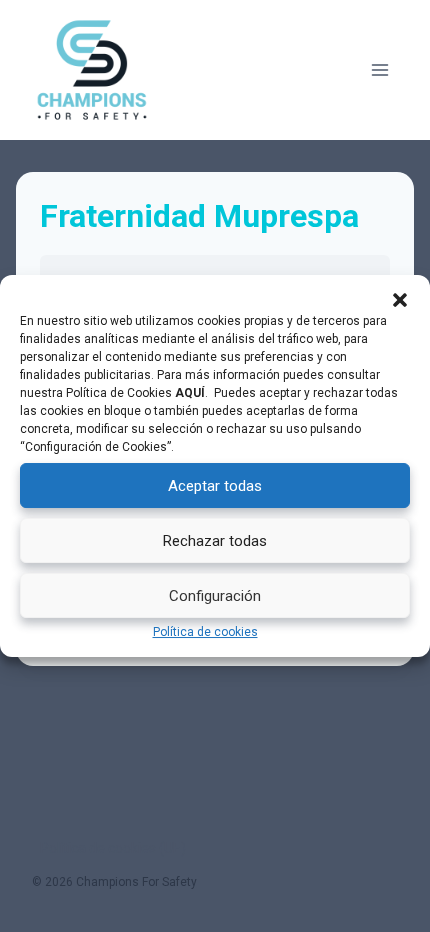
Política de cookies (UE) (113, 848)
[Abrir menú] (379, 69)
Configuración (215, 596)
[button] (400, 300)
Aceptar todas (215, 486)
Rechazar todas (215, 541)
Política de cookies (205, 632)
